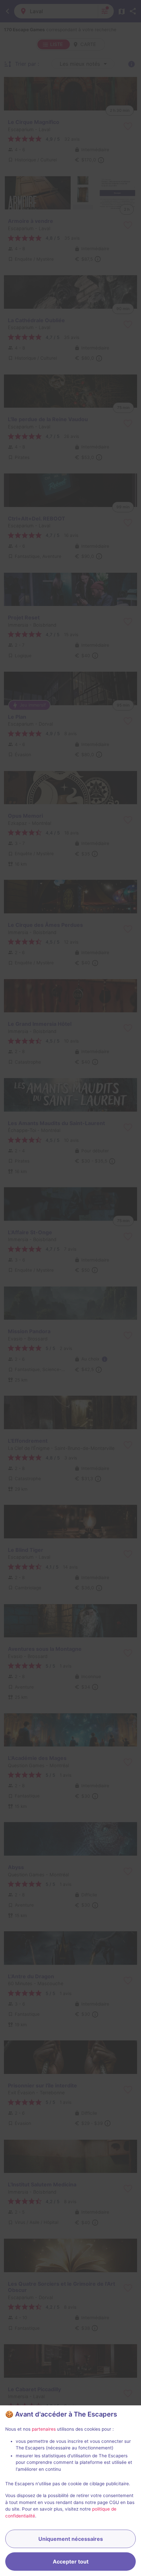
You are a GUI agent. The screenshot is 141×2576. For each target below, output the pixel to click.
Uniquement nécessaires (71, 2539)
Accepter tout (71, 2562)
